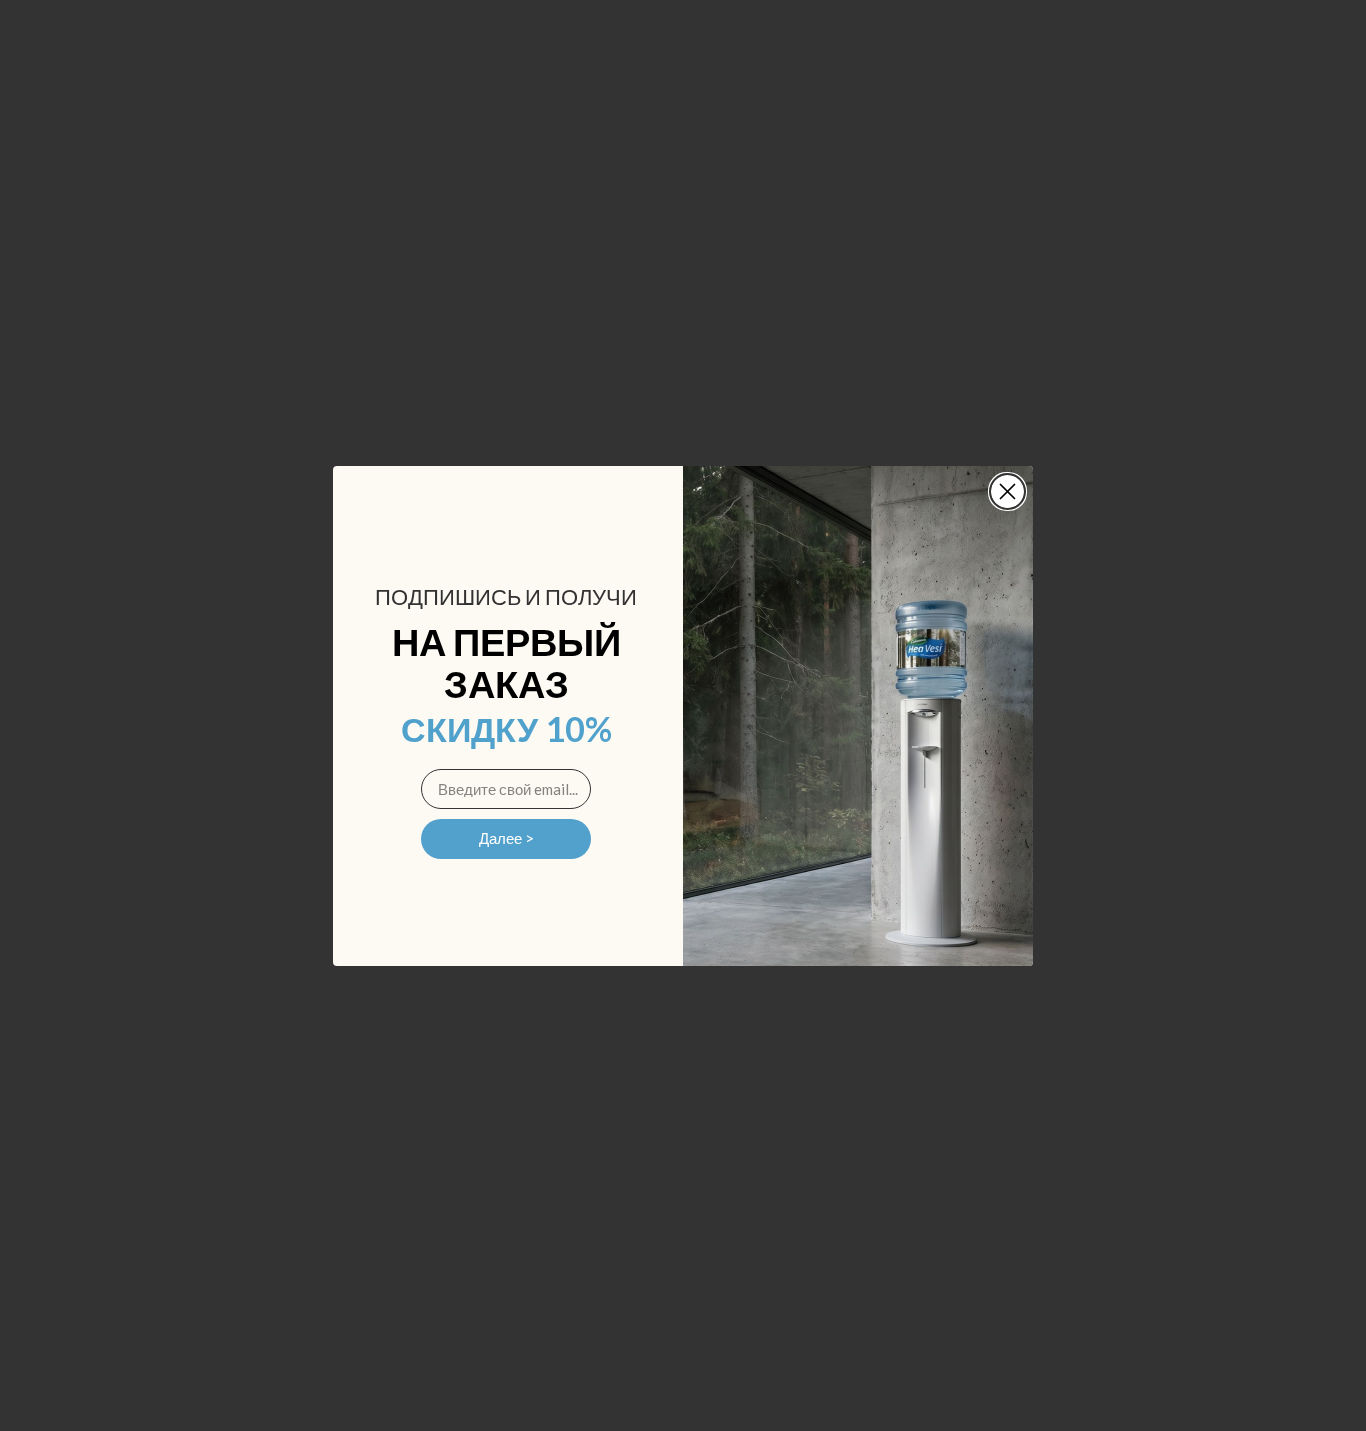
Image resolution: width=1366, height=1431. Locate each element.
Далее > (506, 838)
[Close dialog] (1007, 491)
